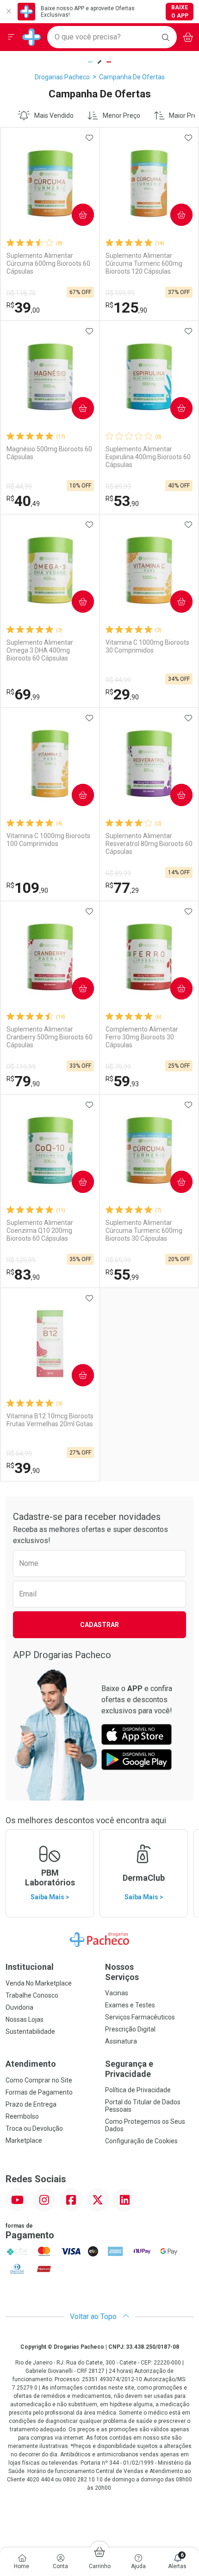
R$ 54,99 (19, 1454)
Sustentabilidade (30, 2031)
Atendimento (31, 2064)
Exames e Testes (130, 2005)
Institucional (30, 1967)
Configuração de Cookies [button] (141, 2141)
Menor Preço (121, 115)
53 (122, 501)
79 (23, 1081)
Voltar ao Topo (94, 2316)
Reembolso (22, 2116)
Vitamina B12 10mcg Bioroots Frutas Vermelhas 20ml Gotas (50, 1420)
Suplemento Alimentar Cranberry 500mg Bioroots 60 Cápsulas (50, 1037)
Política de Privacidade (138, 2090)
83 (23, 1275)
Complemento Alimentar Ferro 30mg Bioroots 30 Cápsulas (142, 1037)
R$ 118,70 (21, 293)
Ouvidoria (19, 2007)
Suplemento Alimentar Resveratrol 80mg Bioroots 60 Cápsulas (149, 844)
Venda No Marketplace (39, 1983)
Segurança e (129, 2069)
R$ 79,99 (118, 1067)
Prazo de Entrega (31, 2104)
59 (122, 1081)
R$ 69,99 (118, 1260)
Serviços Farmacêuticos (140, 2017)
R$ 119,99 (21, 1067)
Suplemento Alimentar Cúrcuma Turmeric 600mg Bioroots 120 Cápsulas (144, 263)
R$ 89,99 (118, 487)
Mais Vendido (54, 115)
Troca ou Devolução (34, 2128)
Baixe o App (180, 12)
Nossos (122, 1972)
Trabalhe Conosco (32, 1995)
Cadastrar (99, 1625)
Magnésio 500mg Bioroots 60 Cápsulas (49, 453)
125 (126, 308)
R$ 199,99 (120, 293)
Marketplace (24, 2140)
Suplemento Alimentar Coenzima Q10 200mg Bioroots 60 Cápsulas (40, 1230)
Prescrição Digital (130, 2029)
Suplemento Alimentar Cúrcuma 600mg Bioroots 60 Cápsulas (48, 263)
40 (23, 501)
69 (23, 694)
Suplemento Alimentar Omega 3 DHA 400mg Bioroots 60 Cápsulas (40, 650)
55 (122, 1275)
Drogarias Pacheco (62, 77)
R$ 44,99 (19, 487)
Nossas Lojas (25, 2019)
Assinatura (121, 2041)
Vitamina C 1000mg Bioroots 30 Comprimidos (147, 646)
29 (122, 694)
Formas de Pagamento (39, 2092)
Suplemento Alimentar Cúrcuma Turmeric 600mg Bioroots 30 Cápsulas (144, 1230)
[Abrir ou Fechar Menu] (11, 37)
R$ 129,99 (21, 1260)
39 (23, 308)
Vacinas (117, 1993)
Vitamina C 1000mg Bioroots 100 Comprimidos (48, 840)
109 (27, 888)
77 (122, 888)
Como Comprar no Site (39, 2080)
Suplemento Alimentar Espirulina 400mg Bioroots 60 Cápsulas (148, 457)
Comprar (75, 215)
